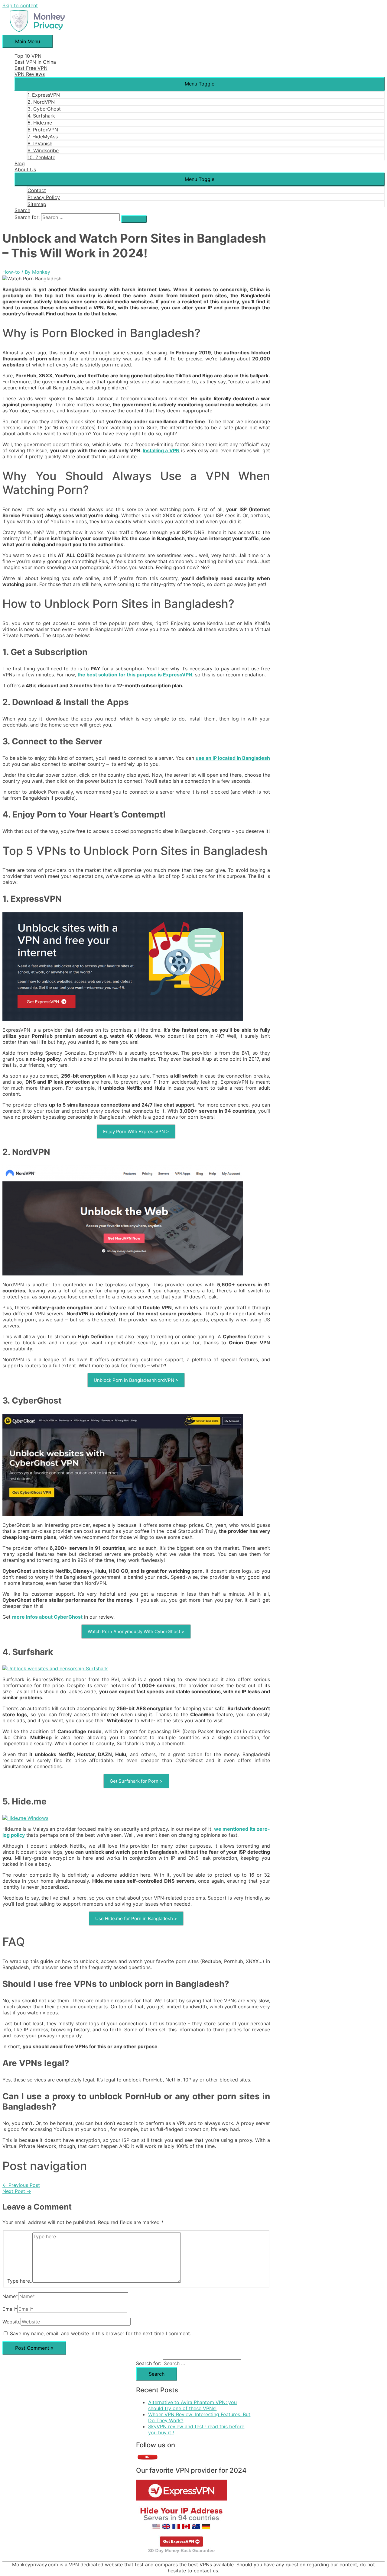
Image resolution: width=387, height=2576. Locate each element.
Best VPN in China (35, 62)
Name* (10, 2296)
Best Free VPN (31, 68)
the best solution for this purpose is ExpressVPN (135, 675)
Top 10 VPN (28, 56)
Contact (37, 190)
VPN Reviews (30, 74)
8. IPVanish (40, 143)
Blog (20, 163)
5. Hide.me (40, 123)
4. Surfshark (41, 116)
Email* (10, 2309)
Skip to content (20, 5)
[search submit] (134, 219)
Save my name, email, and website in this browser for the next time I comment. (101, 2333)
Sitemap (37, 204)
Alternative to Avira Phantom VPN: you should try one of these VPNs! (192, 2405)
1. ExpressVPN (44, 95)
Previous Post (21, 2185)
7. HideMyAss (43, 137)
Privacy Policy (44, 197)
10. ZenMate (41, 157)
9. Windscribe (43, 150)
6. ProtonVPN (43, 130)
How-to (11, 272)
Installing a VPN (161, 450)
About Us (25, 169)
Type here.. (20, 2281)
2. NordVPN (41, 102)
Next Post (17, 2191)
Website (11, 2322)
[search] (80, 217)
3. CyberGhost (44, 109)
